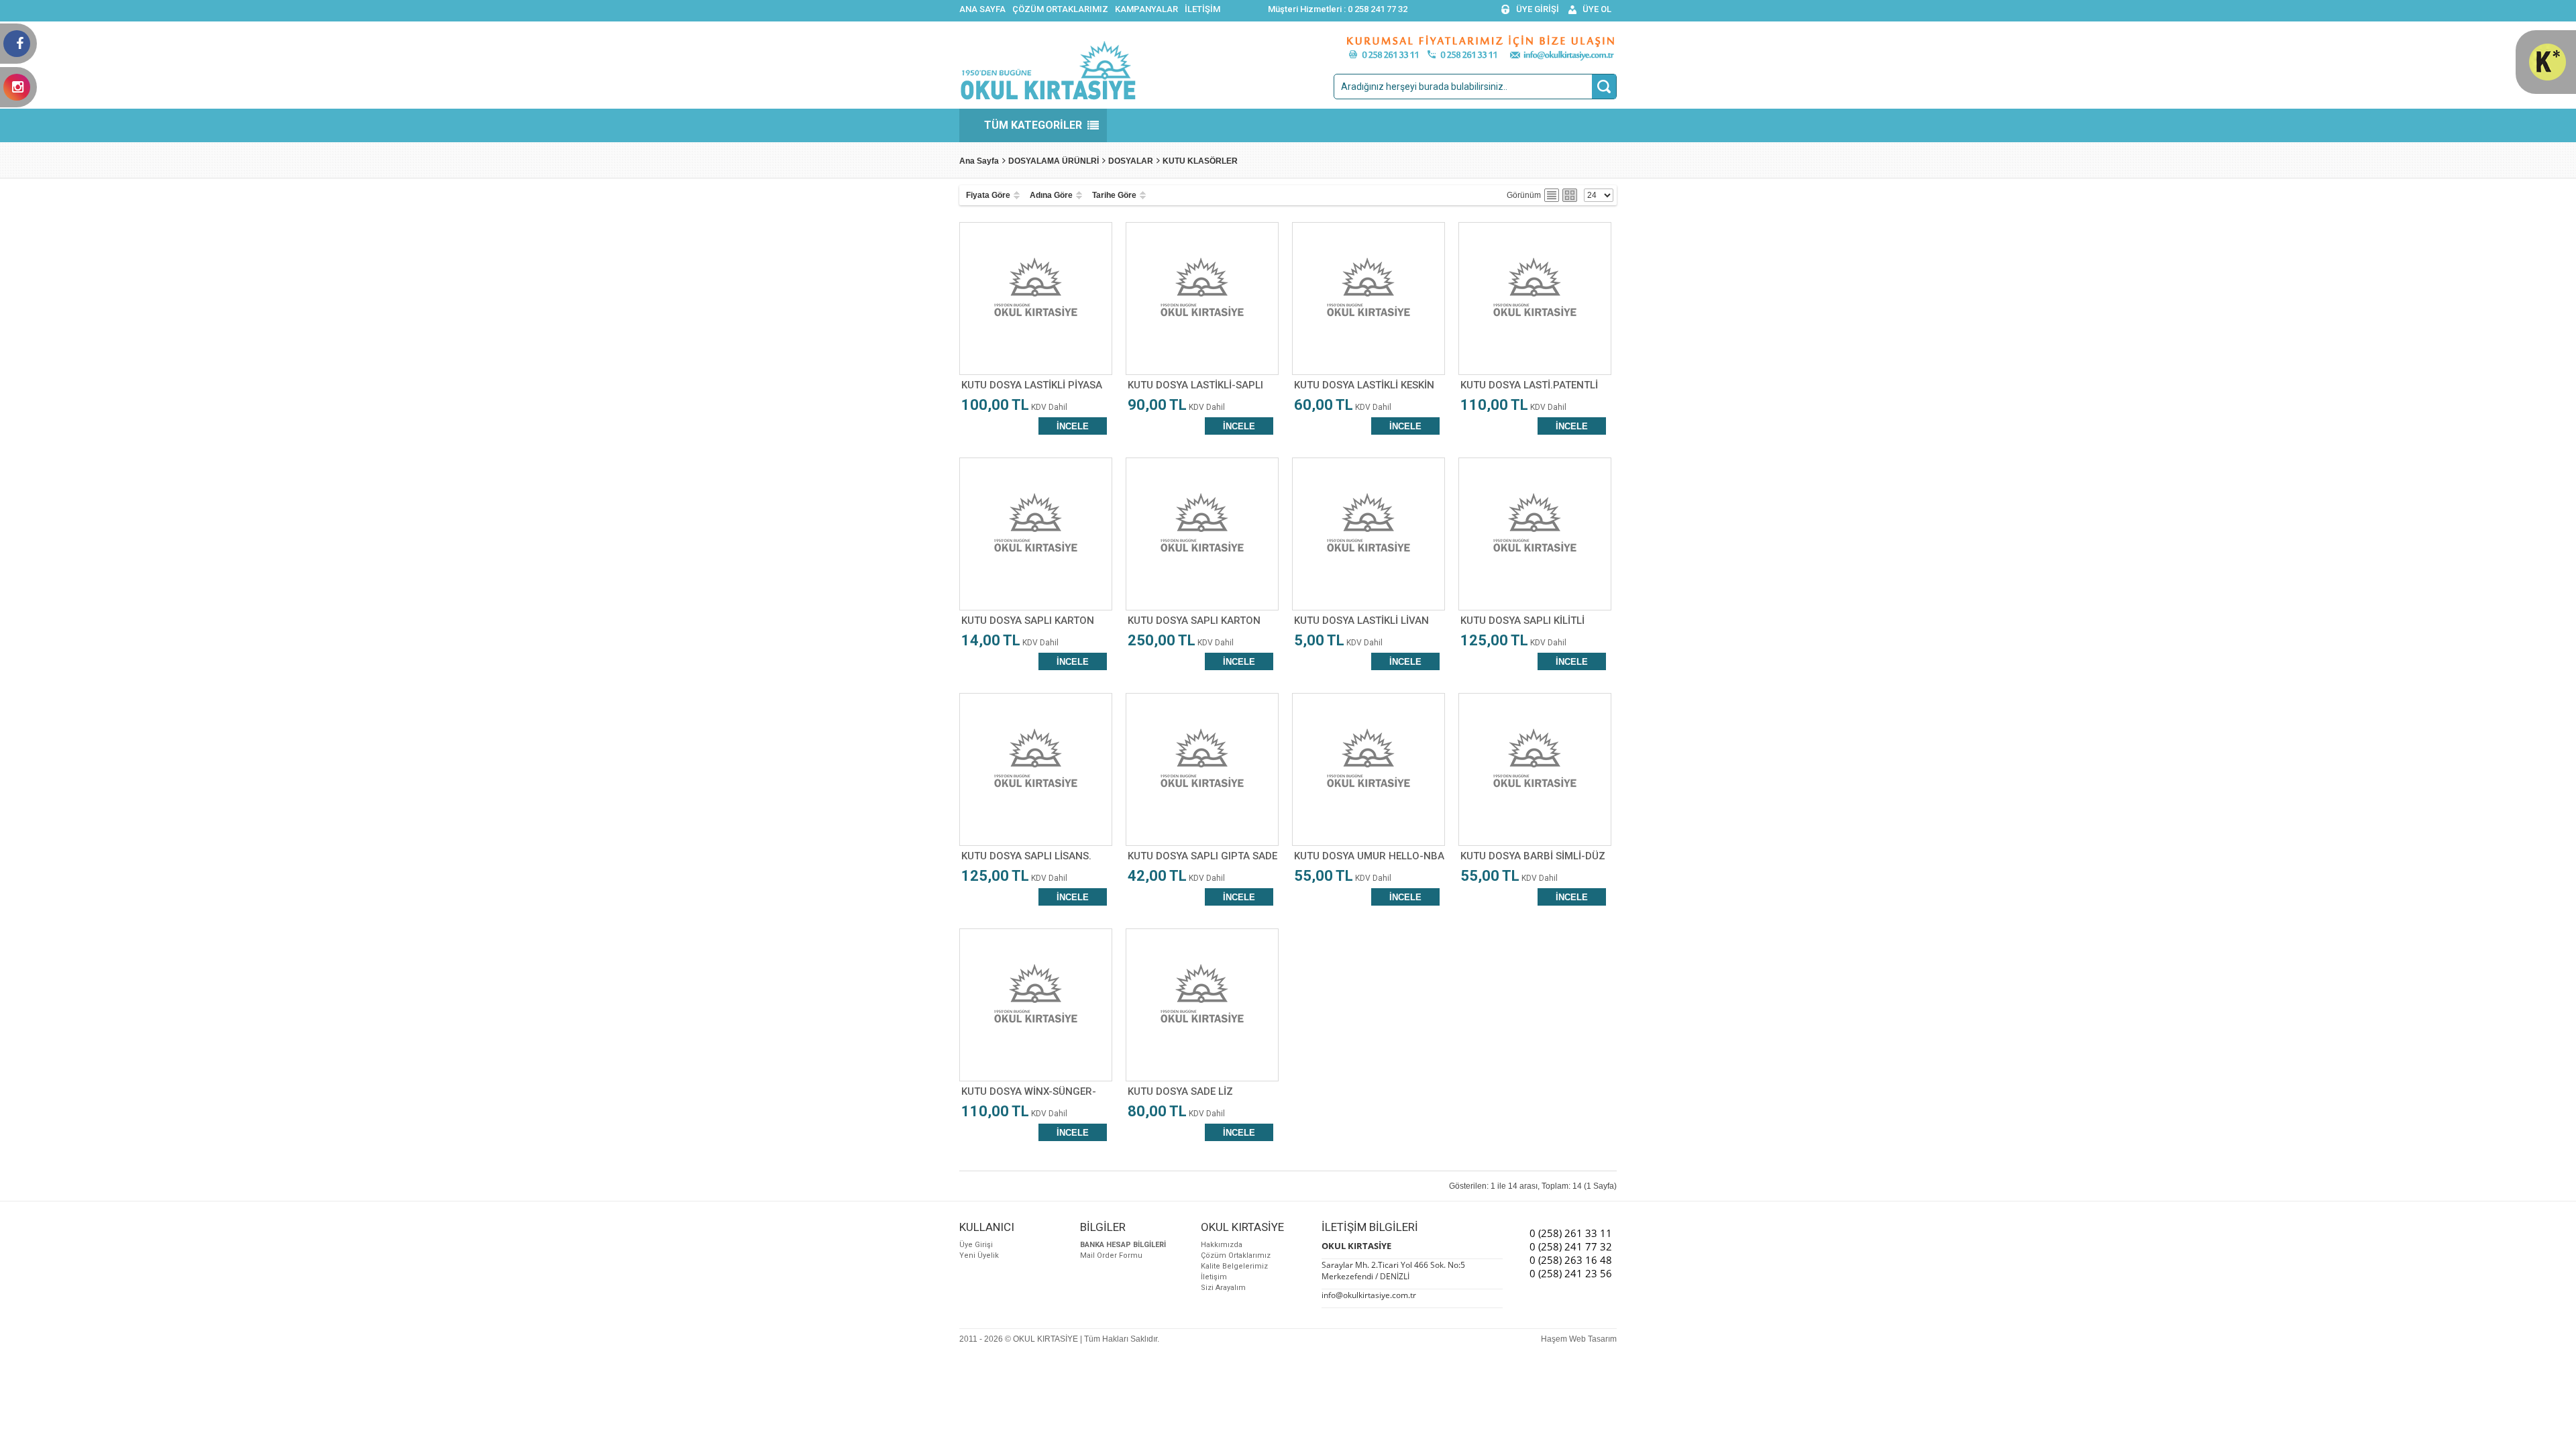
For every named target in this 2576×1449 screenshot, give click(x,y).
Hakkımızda (1222, 1245)
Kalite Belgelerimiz (1234, 1266)
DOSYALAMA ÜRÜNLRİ (1054, 161)
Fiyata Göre (988, 195)
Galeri (1570, 195)
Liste (1552, 195)
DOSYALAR (1131, 161)
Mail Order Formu (1111, 1255)
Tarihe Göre (1114, 195)
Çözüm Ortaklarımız (1236, 1255)
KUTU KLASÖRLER (1200, 161)
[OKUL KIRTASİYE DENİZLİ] (1048, 98)
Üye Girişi (976, 1245)
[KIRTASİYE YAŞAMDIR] (2547, 78)
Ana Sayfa (979, 161)
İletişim (1214, 1277)
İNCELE (1073, 426)
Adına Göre (1051, 195)
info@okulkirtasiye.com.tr (1369, 1295)
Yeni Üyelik (979, 1255)
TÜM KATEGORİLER (1033, 125)
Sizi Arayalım (1223, 1288)
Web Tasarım (1593, 1339)
